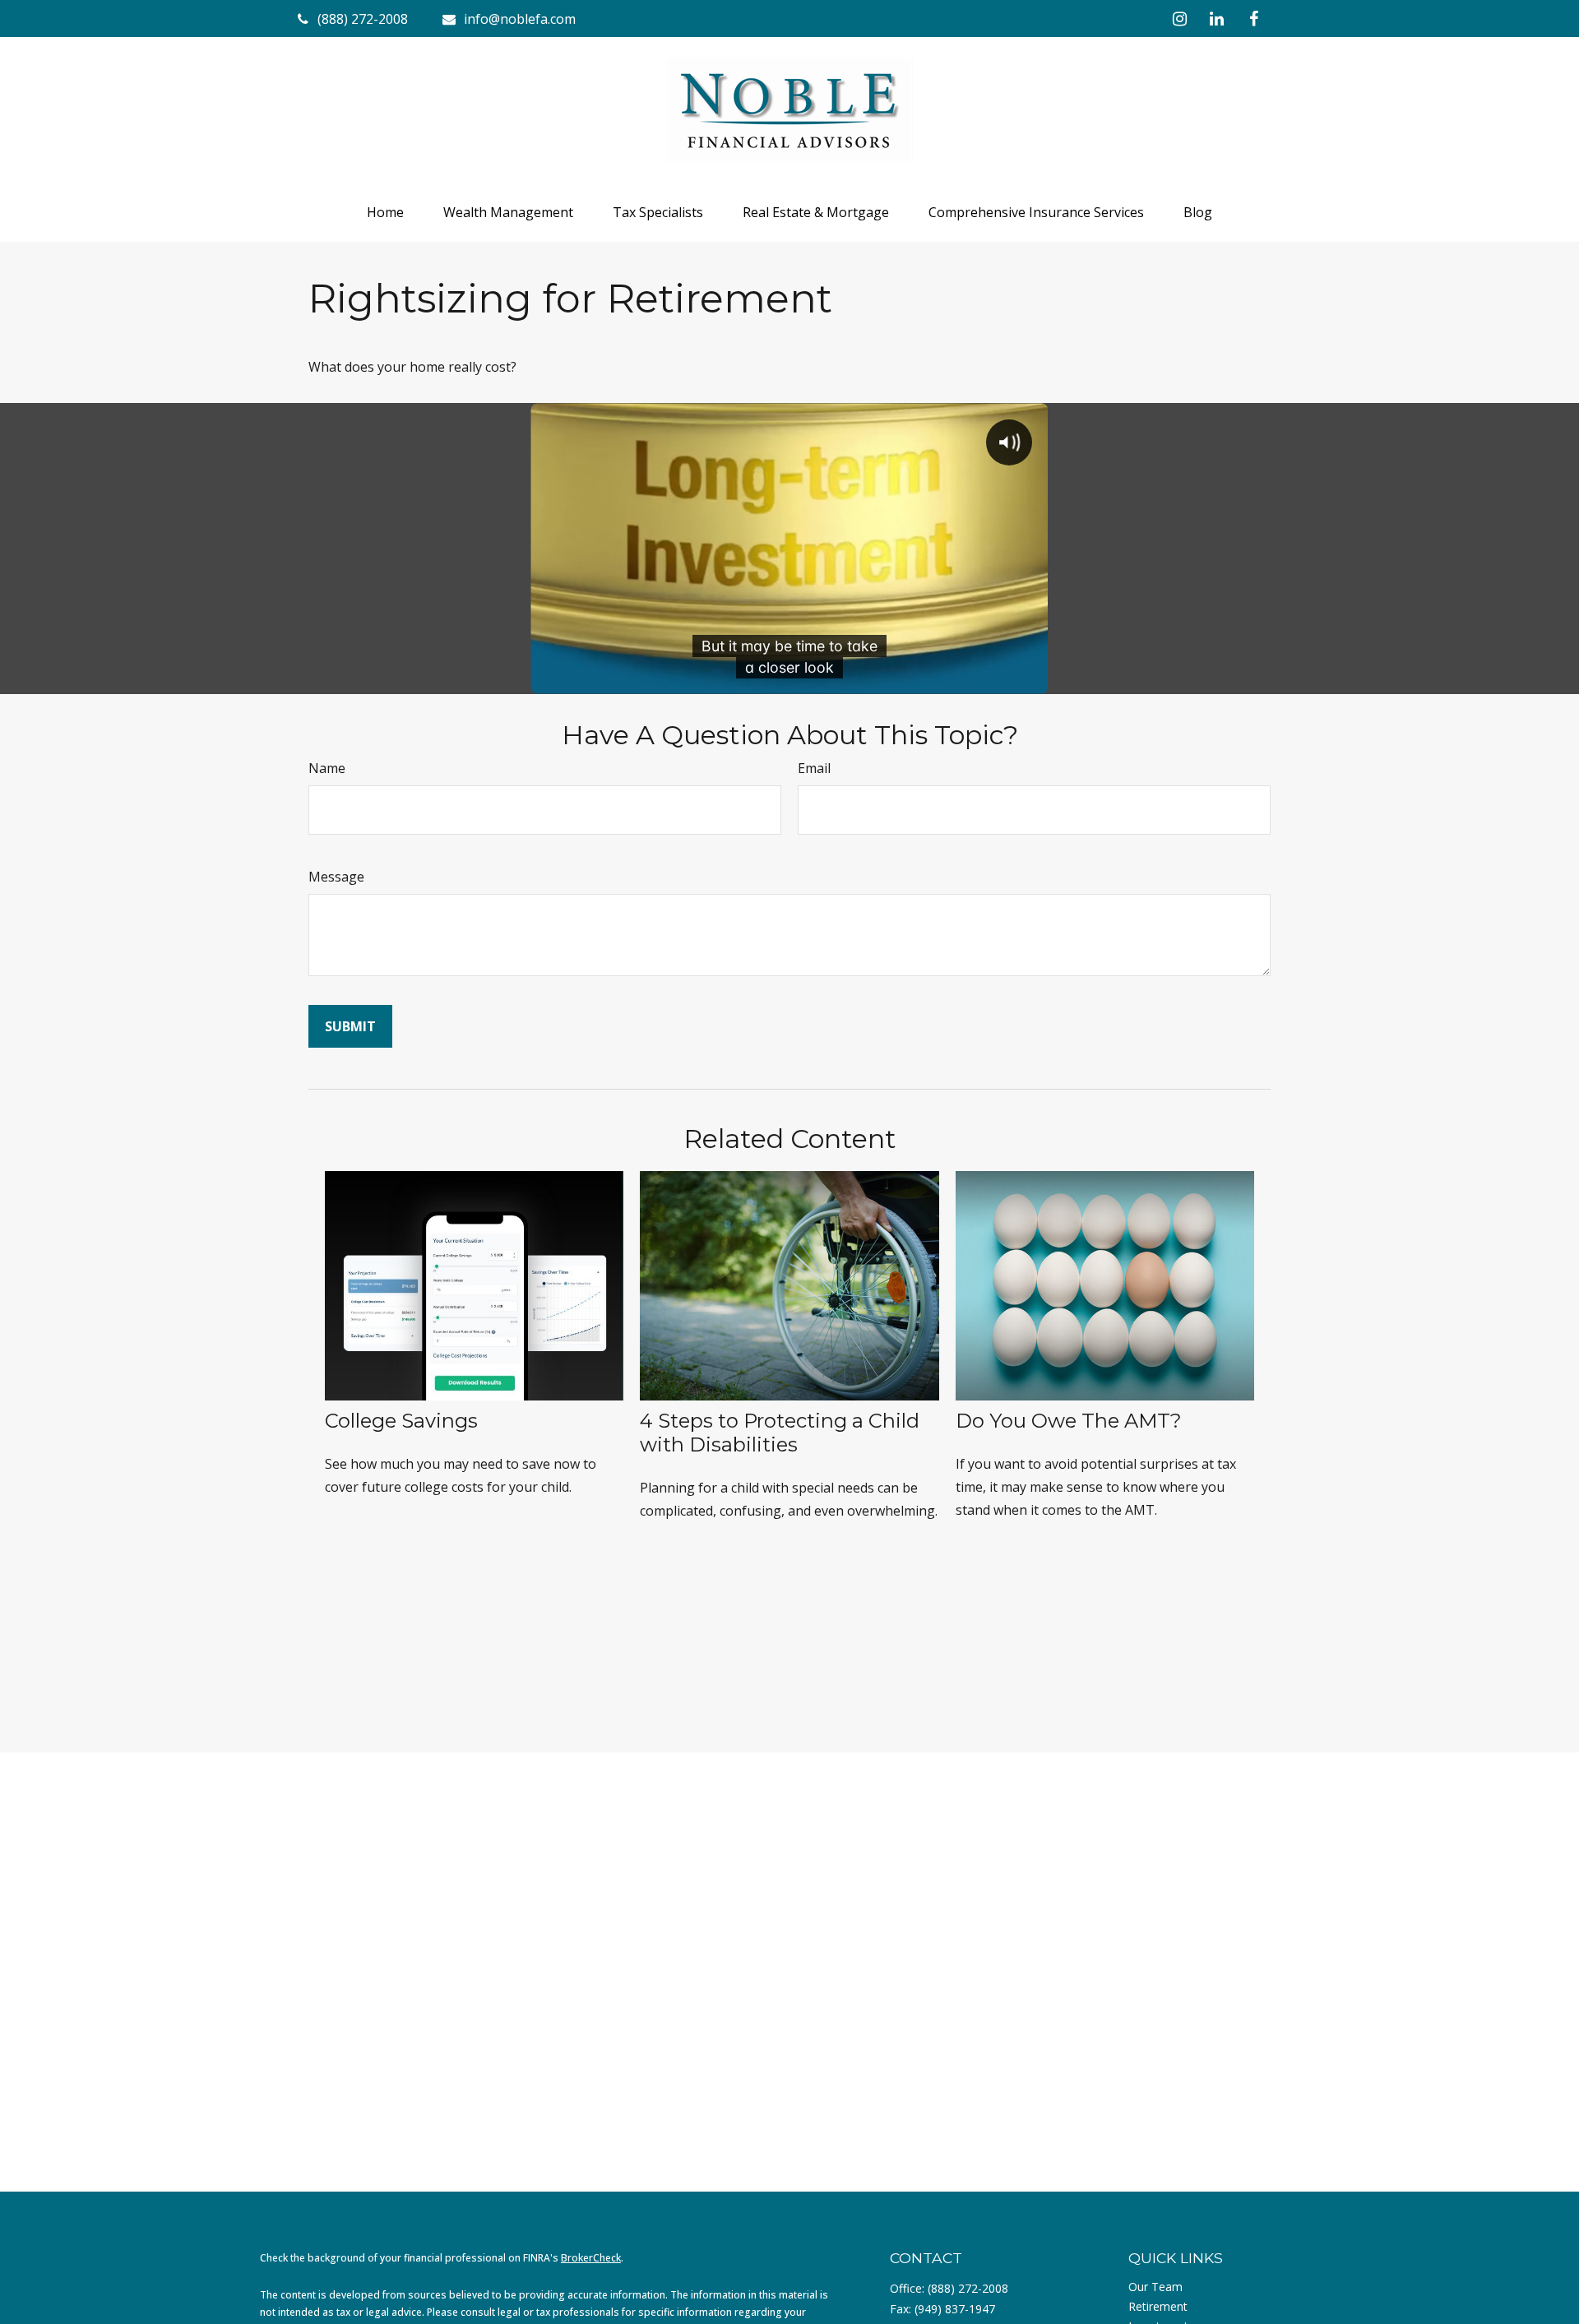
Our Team (1155, 2287)
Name (327, 768)
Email (814, 768)
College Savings (401, 1421)
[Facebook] (1254, 19)
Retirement (1158, 2306)
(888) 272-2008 (968, 2288)
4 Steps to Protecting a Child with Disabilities (780, 1433)
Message (336, 877)
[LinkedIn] (1217, 19)
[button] (385, 212)
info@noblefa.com (520, 19)
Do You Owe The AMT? (1069, 1421)
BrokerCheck (591, 2258)
